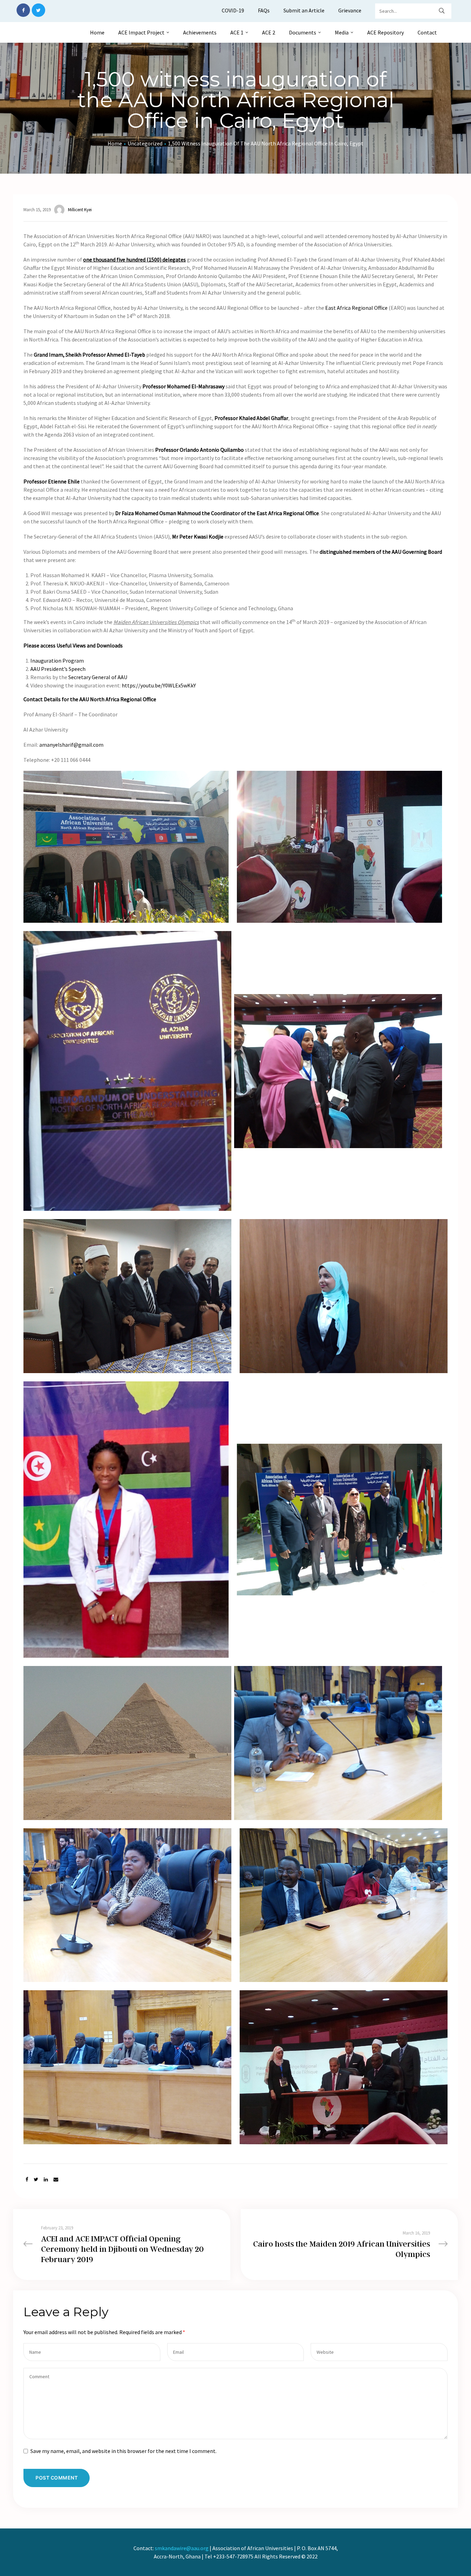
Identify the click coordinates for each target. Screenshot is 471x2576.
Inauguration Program (57, 661)
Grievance (350, 10)
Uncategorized (145, 143)
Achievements (200, 32)
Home (97, 32)
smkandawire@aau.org (182, 2548)
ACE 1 (237, 32)
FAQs (264, 10)
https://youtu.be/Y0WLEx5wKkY (159, 685)
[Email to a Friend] (56, 2180)
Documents (303, 32)
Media (342, 32)
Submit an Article (304, 10)
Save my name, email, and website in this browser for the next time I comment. (123, 2451)
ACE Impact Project (141, 32)
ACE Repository (385, 32)
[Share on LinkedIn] (46, 2180)
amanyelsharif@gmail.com (71, 745)
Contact (427, 32)
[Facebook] (23, 10)
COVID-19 (233, 10)
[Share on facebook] (27, 2180)
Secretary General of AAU (98, 677)
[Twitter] (38, 10)
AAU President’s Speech (58, 669)
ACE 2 (269, 32)
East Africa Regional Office (356, 308)
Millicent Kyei (80, 210)
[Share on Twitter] (36, 2180)
